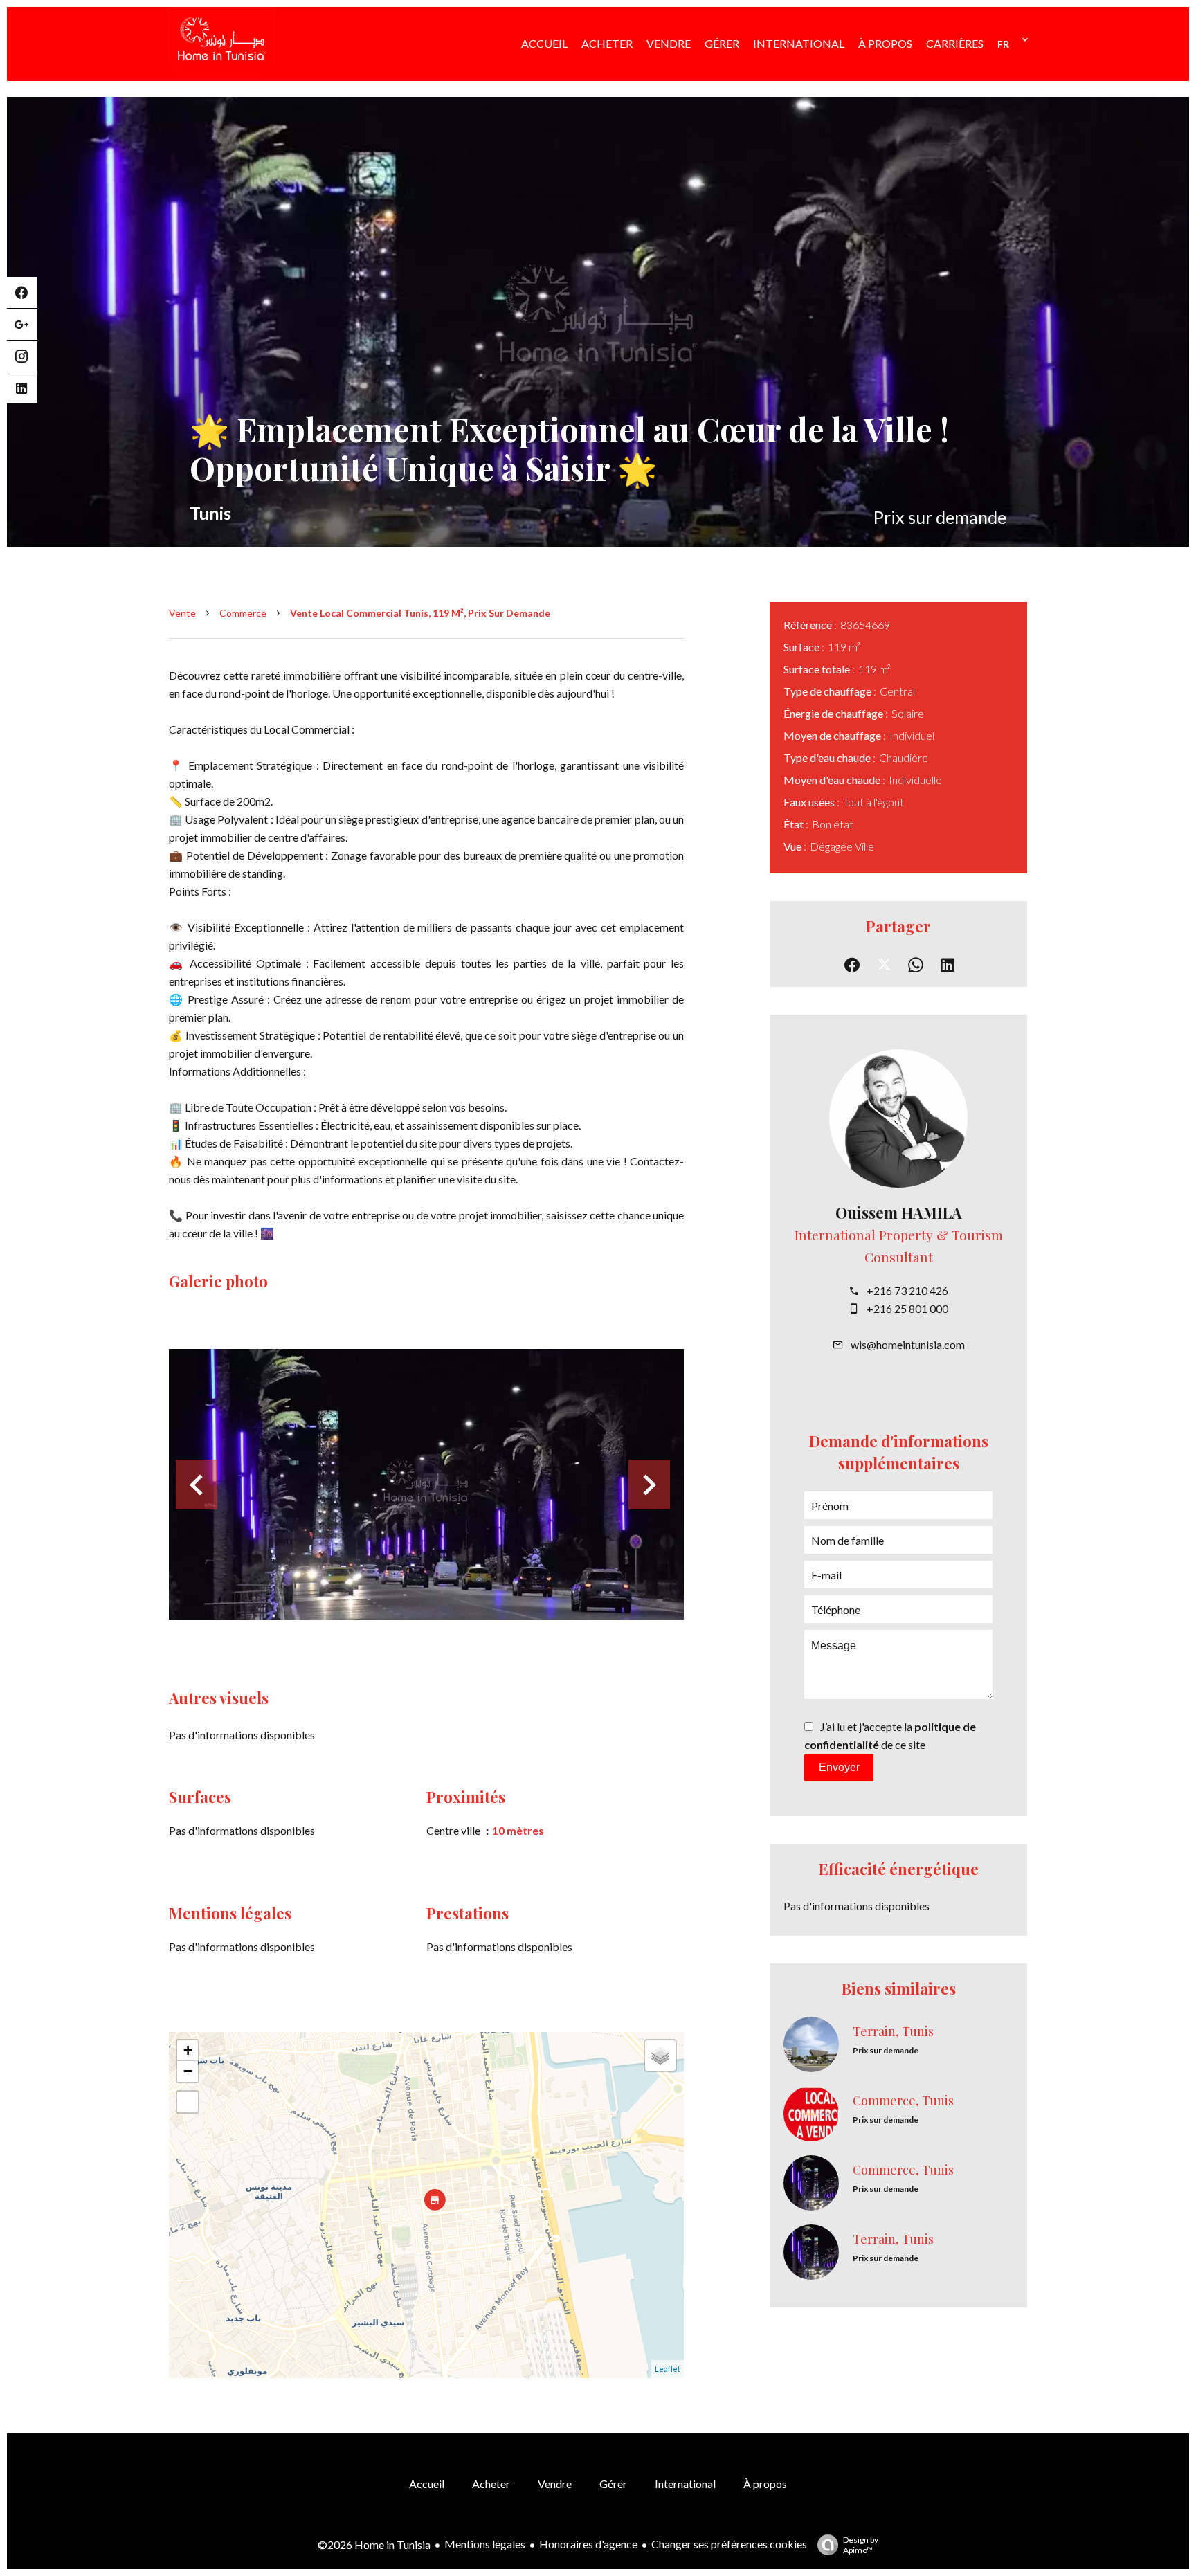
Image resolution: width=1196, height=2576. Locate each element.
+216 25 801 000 (907, 1308)
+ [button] (188, 2050)
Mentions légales (485, 2544)
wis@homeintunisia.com (908, 1344)
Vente (182, 613)
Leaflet (668, 2369)
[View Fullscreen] (188, 2102)
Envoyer (839, 1767)
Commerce (243, 613)
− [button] (188, 2071)
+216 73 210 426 (907, 1290)
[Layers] (660, 2056)
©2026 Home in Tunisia (374, 2545)
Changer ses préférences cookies (729, 2544)
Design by (861, 2545)
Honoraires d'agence (588, 2544)
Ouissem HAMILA (899, 1213)
